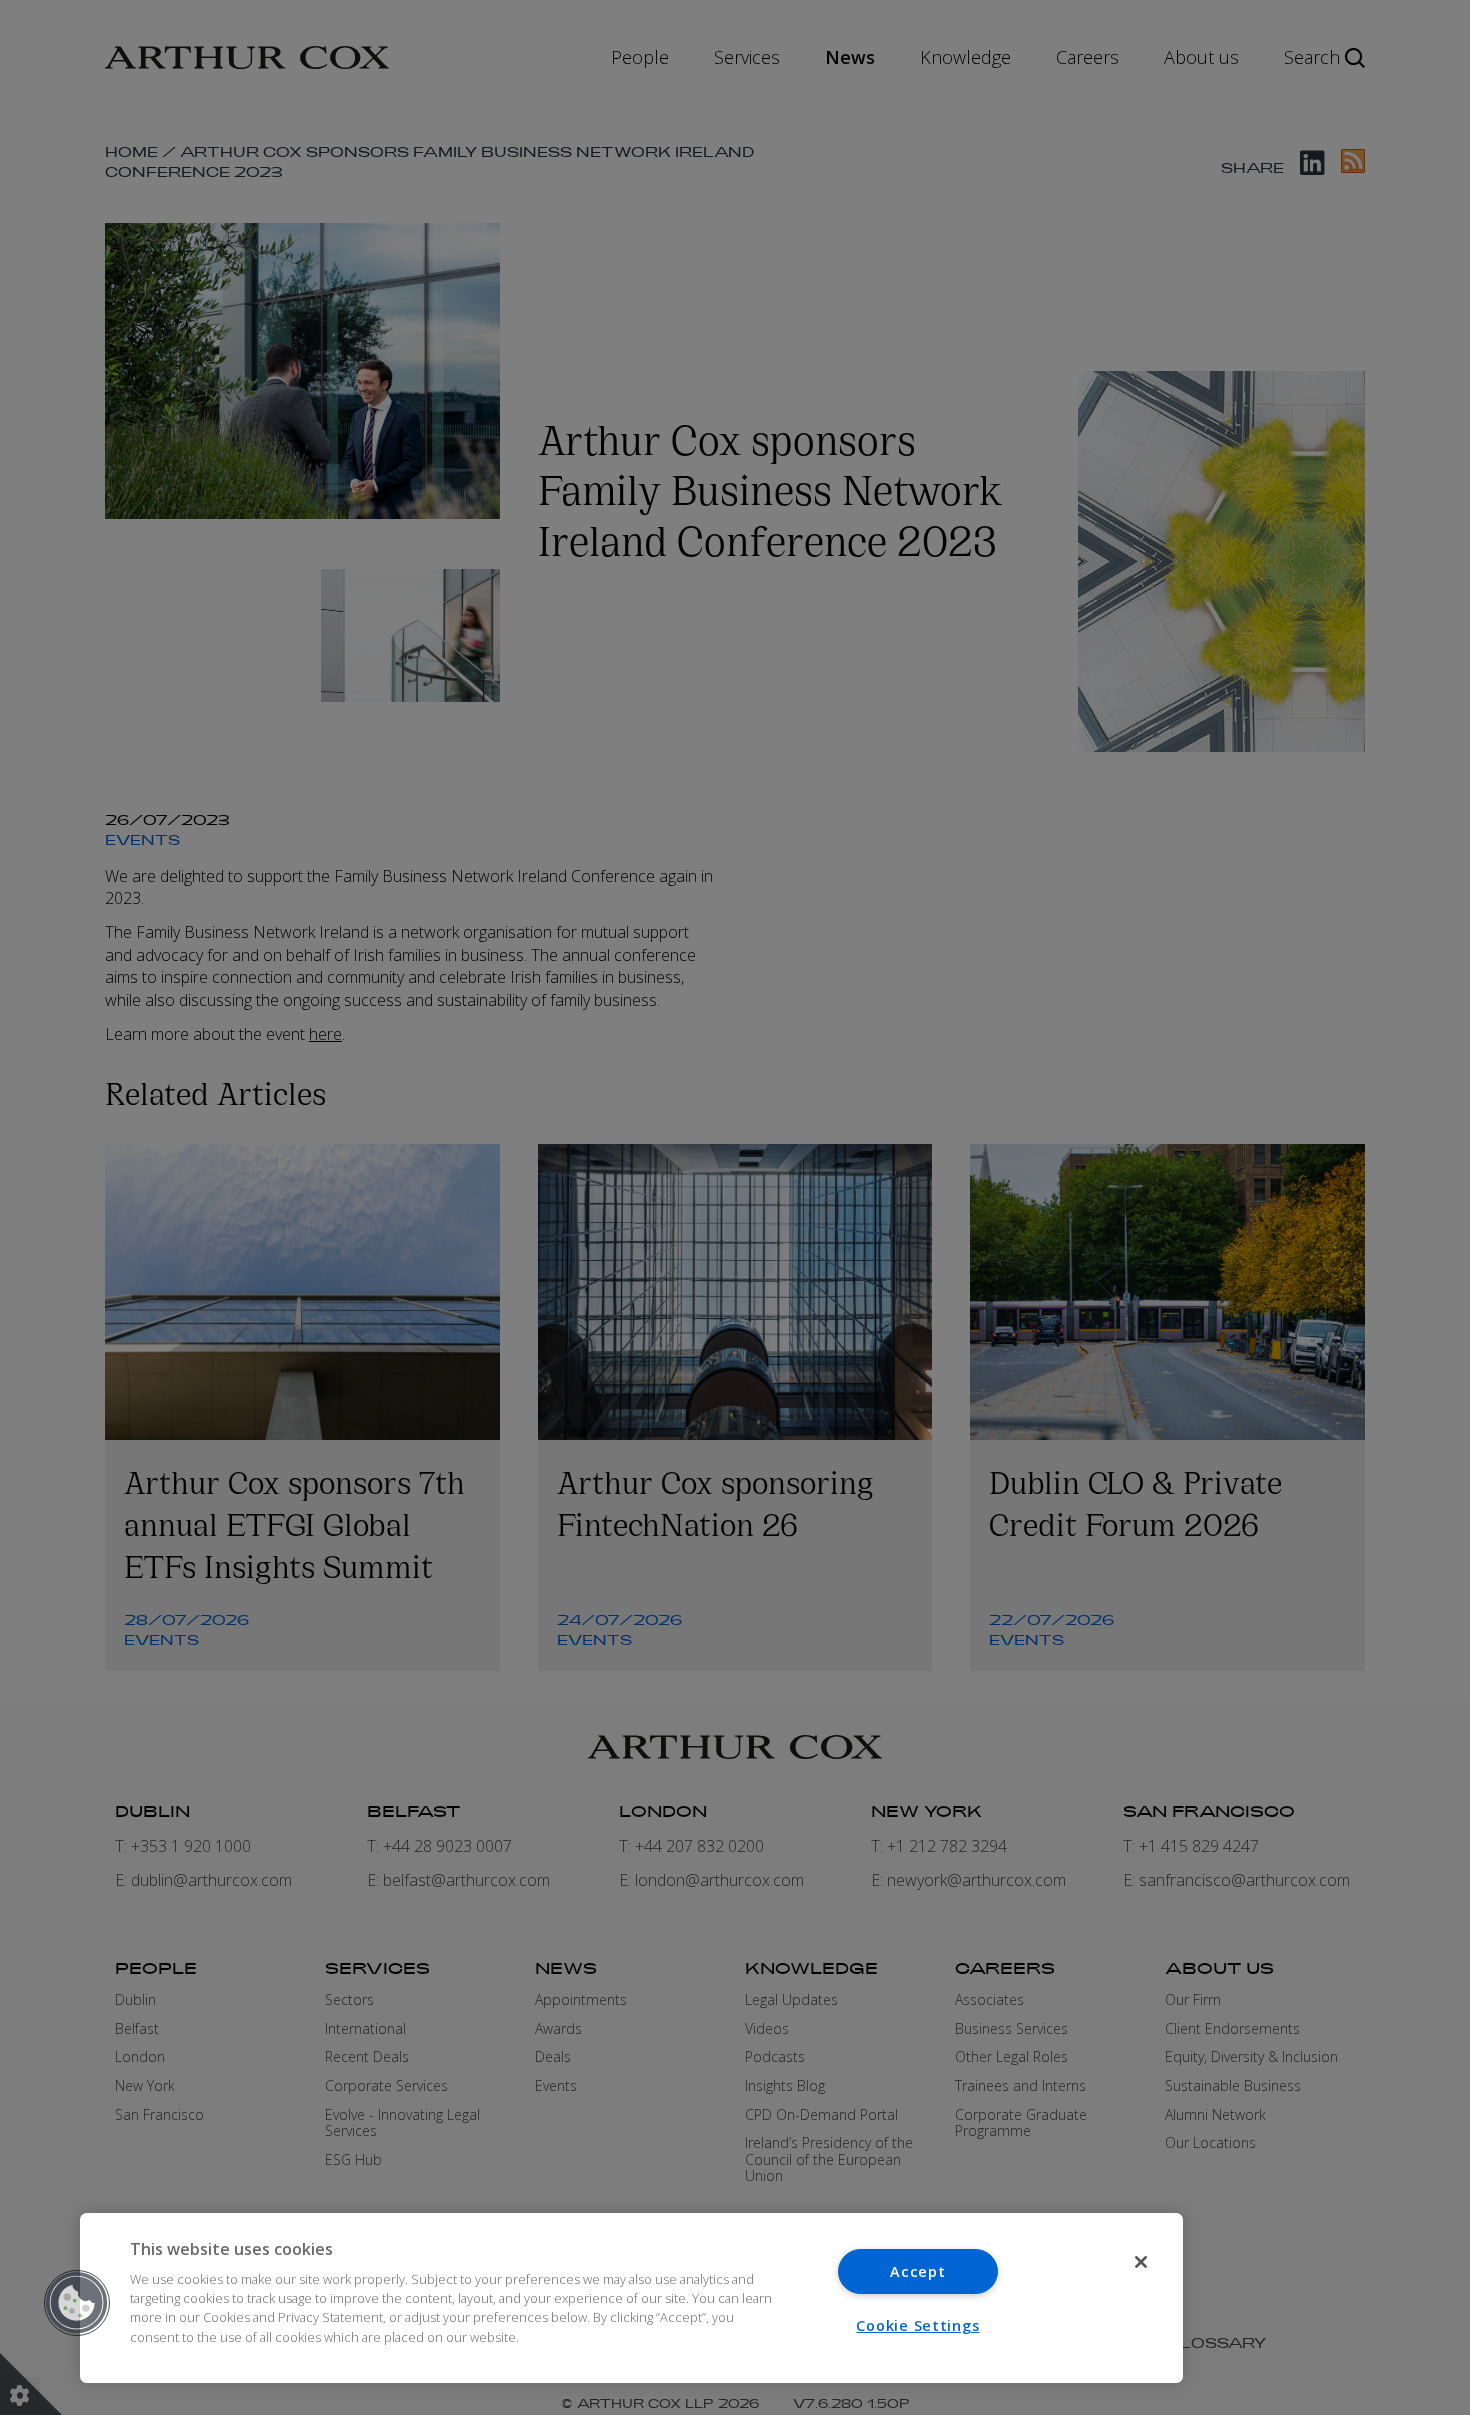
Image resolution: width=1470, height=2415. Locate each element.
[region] (631, 2298)
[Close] (1141, 2262)
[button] (77, 2303)
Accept (917, 2271)
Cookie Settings (917, 2325)
